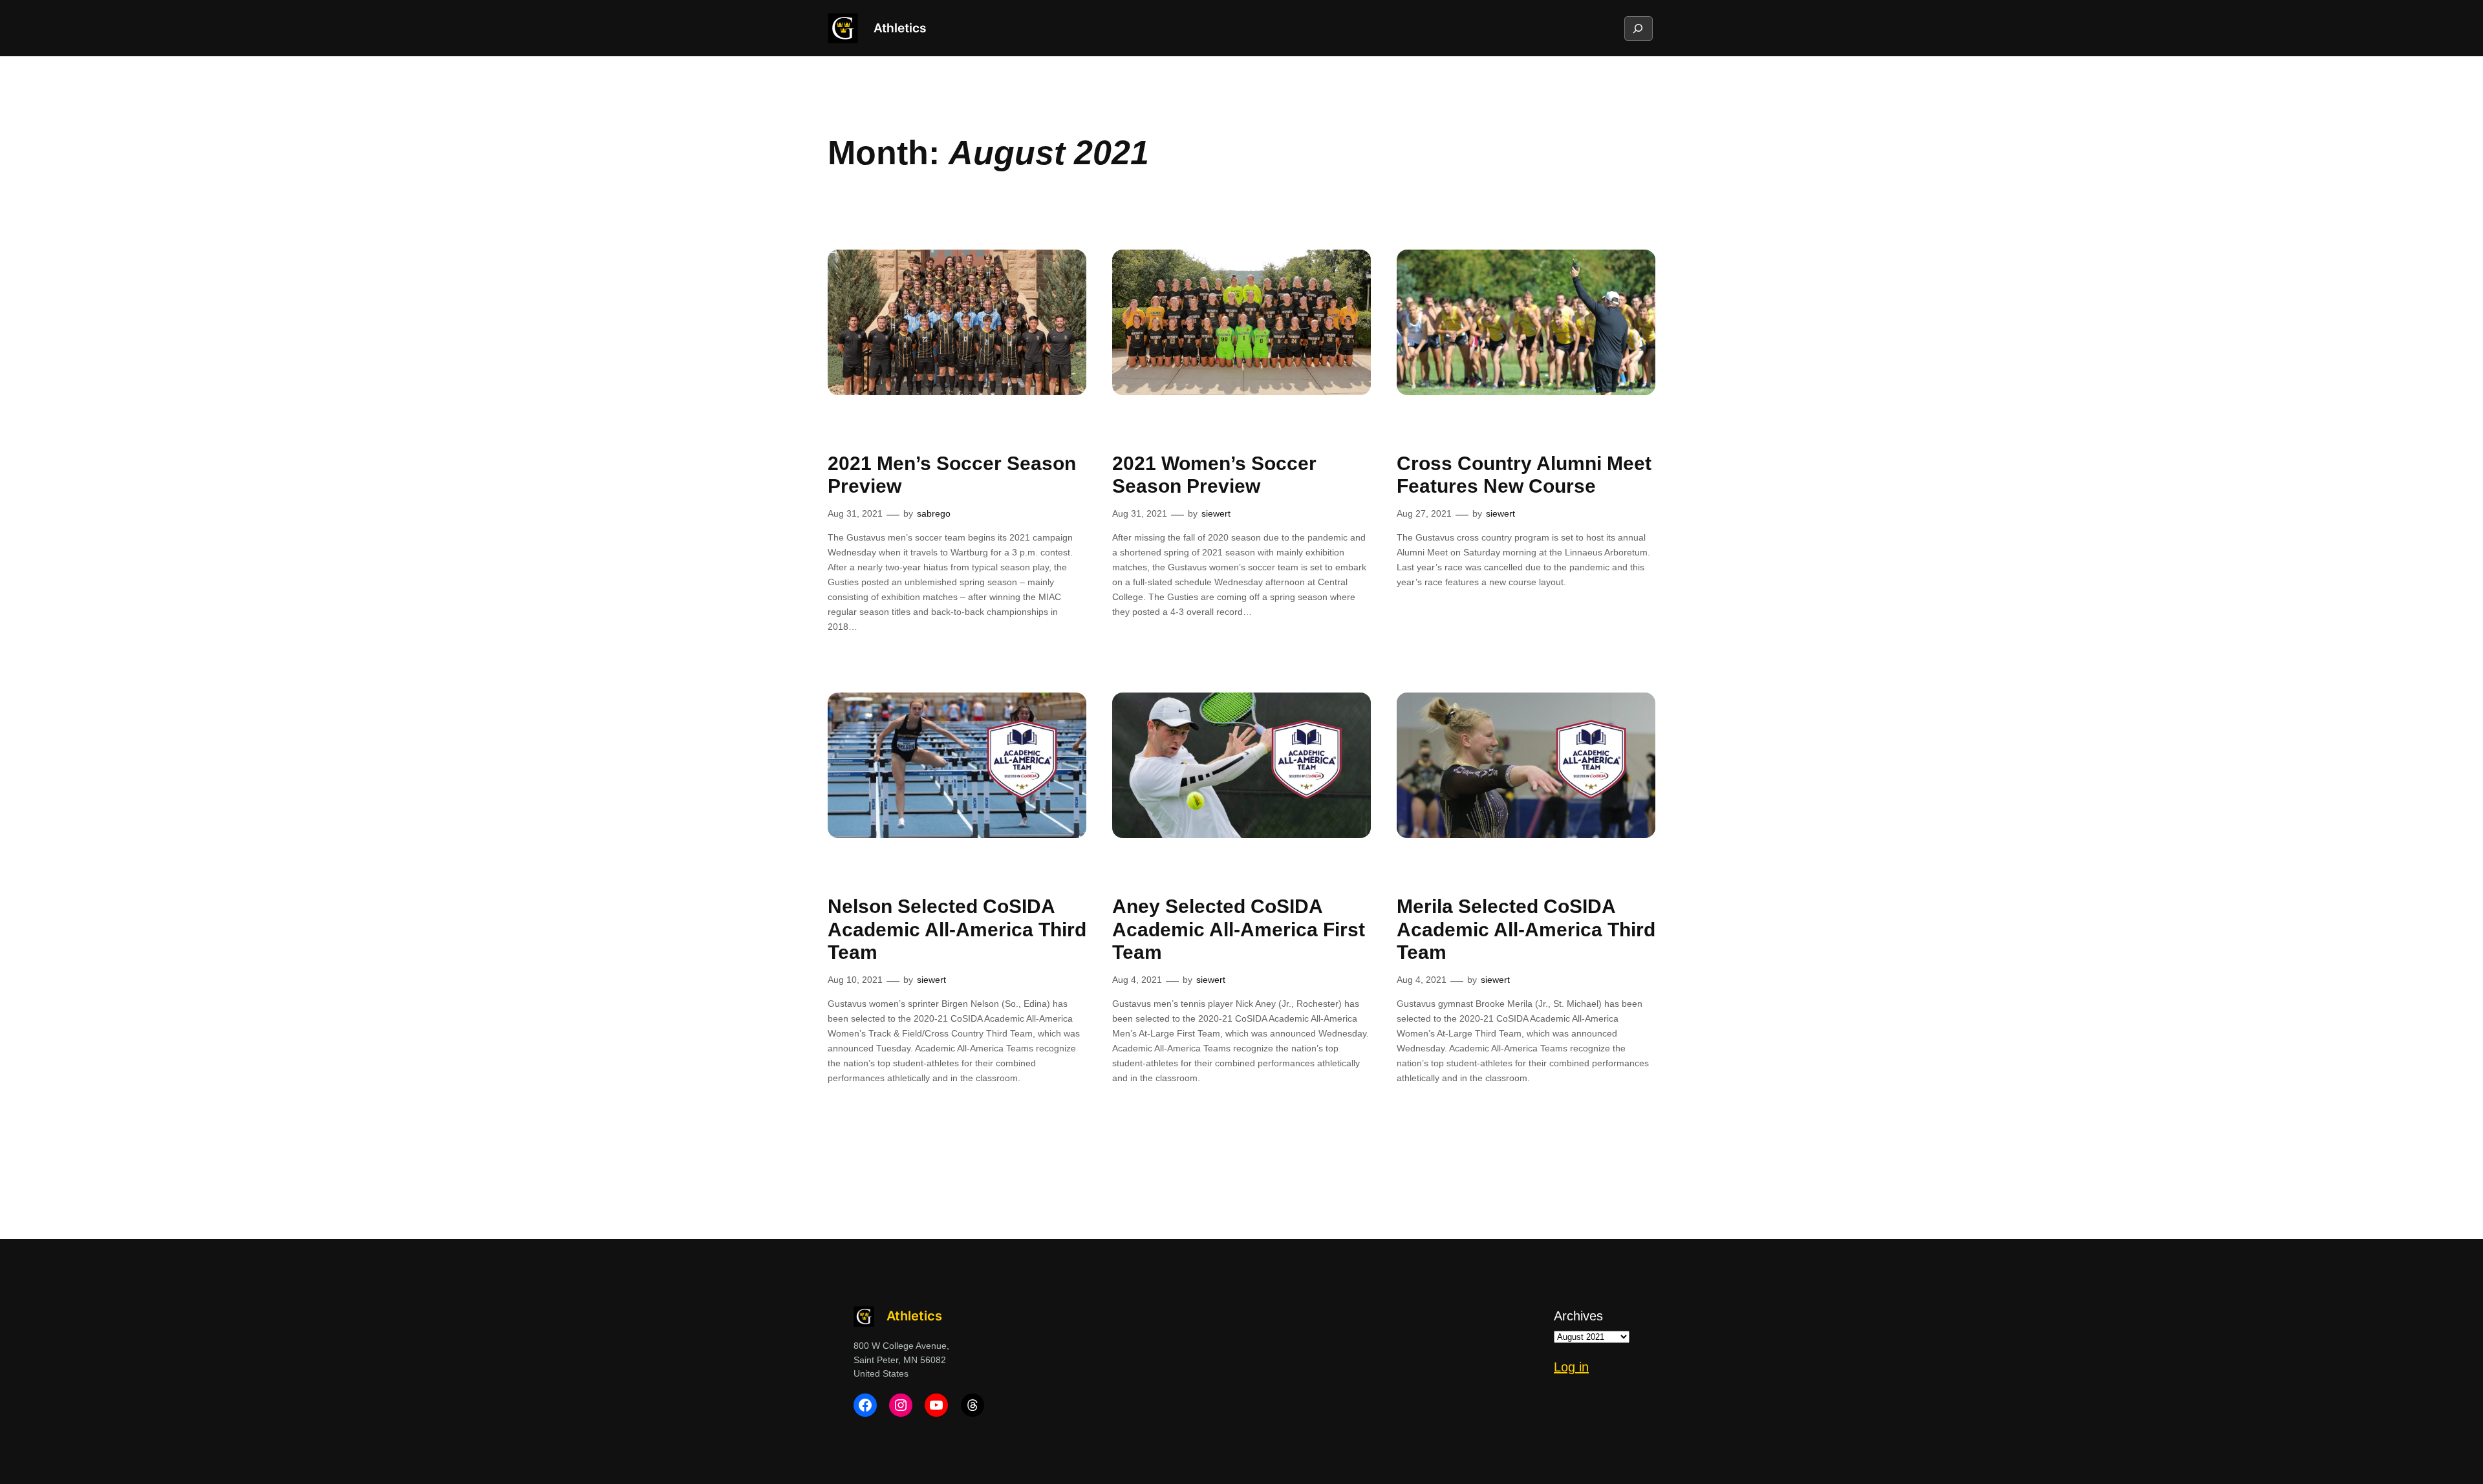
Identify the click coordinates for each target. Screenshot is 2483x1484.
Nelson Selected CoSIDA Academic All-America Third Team (957, 929)
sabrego (934, 513)
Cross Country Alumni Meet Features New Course (1524, 475)
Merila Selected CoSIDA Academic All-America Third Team (1526, 929)
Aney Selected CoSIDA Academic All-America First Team (1239, 929)
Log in (1571, 1367)
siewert (1216, 513)
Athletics (900, 28)
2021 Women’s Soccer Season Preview (1214, 475)
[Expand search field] (1638, 28)
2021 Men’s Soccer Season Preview (952, 475)
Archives (1578, 1316)
